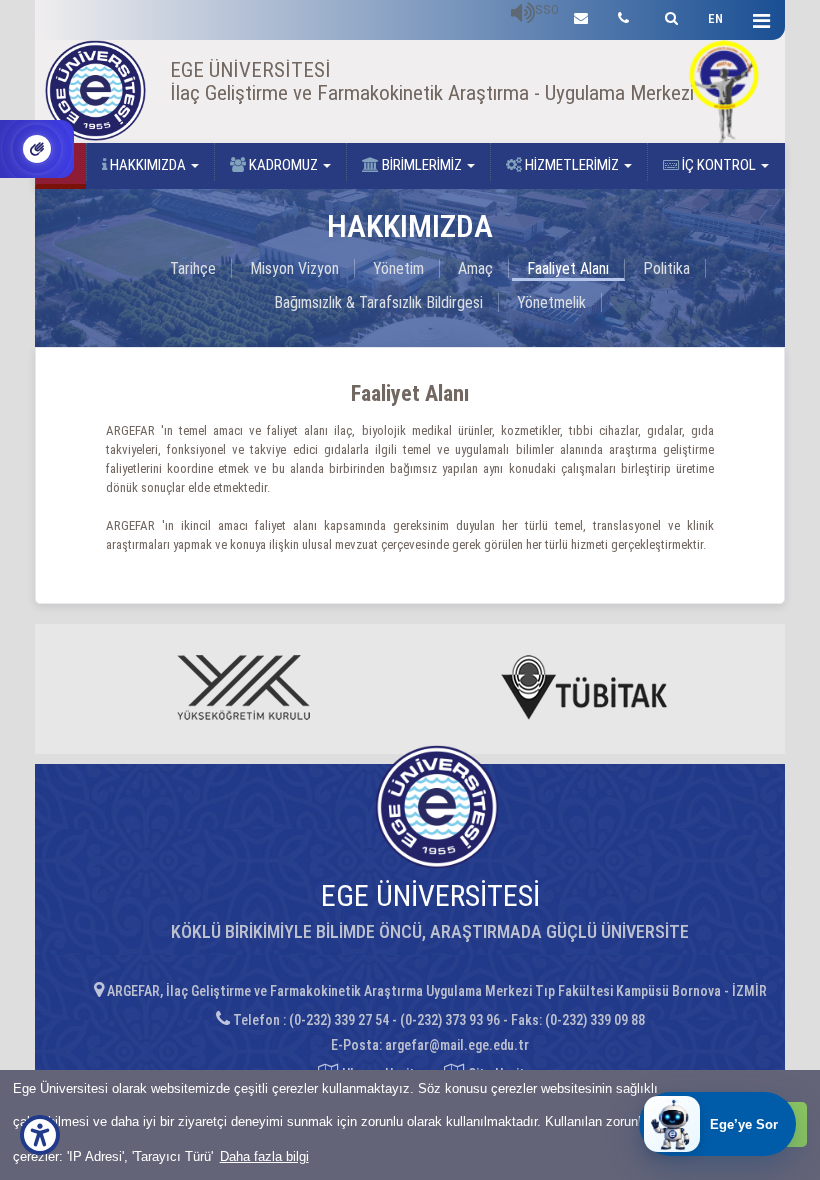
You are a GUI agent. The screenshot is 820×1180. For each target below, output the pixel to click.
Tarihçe (193, 268)
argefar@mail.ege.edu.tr (457, 1045)
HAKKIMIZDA (148, 165)
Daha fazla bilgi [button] (264, 1156)
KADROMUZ (283, 165)
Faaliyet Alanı (568, 268)
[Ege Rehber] (623, 15)
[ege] (581, 15)
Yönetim (398, 268)
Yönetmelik (551, 302)
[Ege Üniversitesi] (668, 15)
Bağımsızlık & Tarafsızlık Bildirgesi (378, 302)
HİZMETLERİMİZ (572, 165)
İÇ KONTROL (719, 165)
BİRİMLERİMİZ (422, 165)
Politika (666, 268)
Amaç (475, 268)
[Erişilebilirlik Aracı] (40, 1135)
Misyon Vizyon (294, 268)
